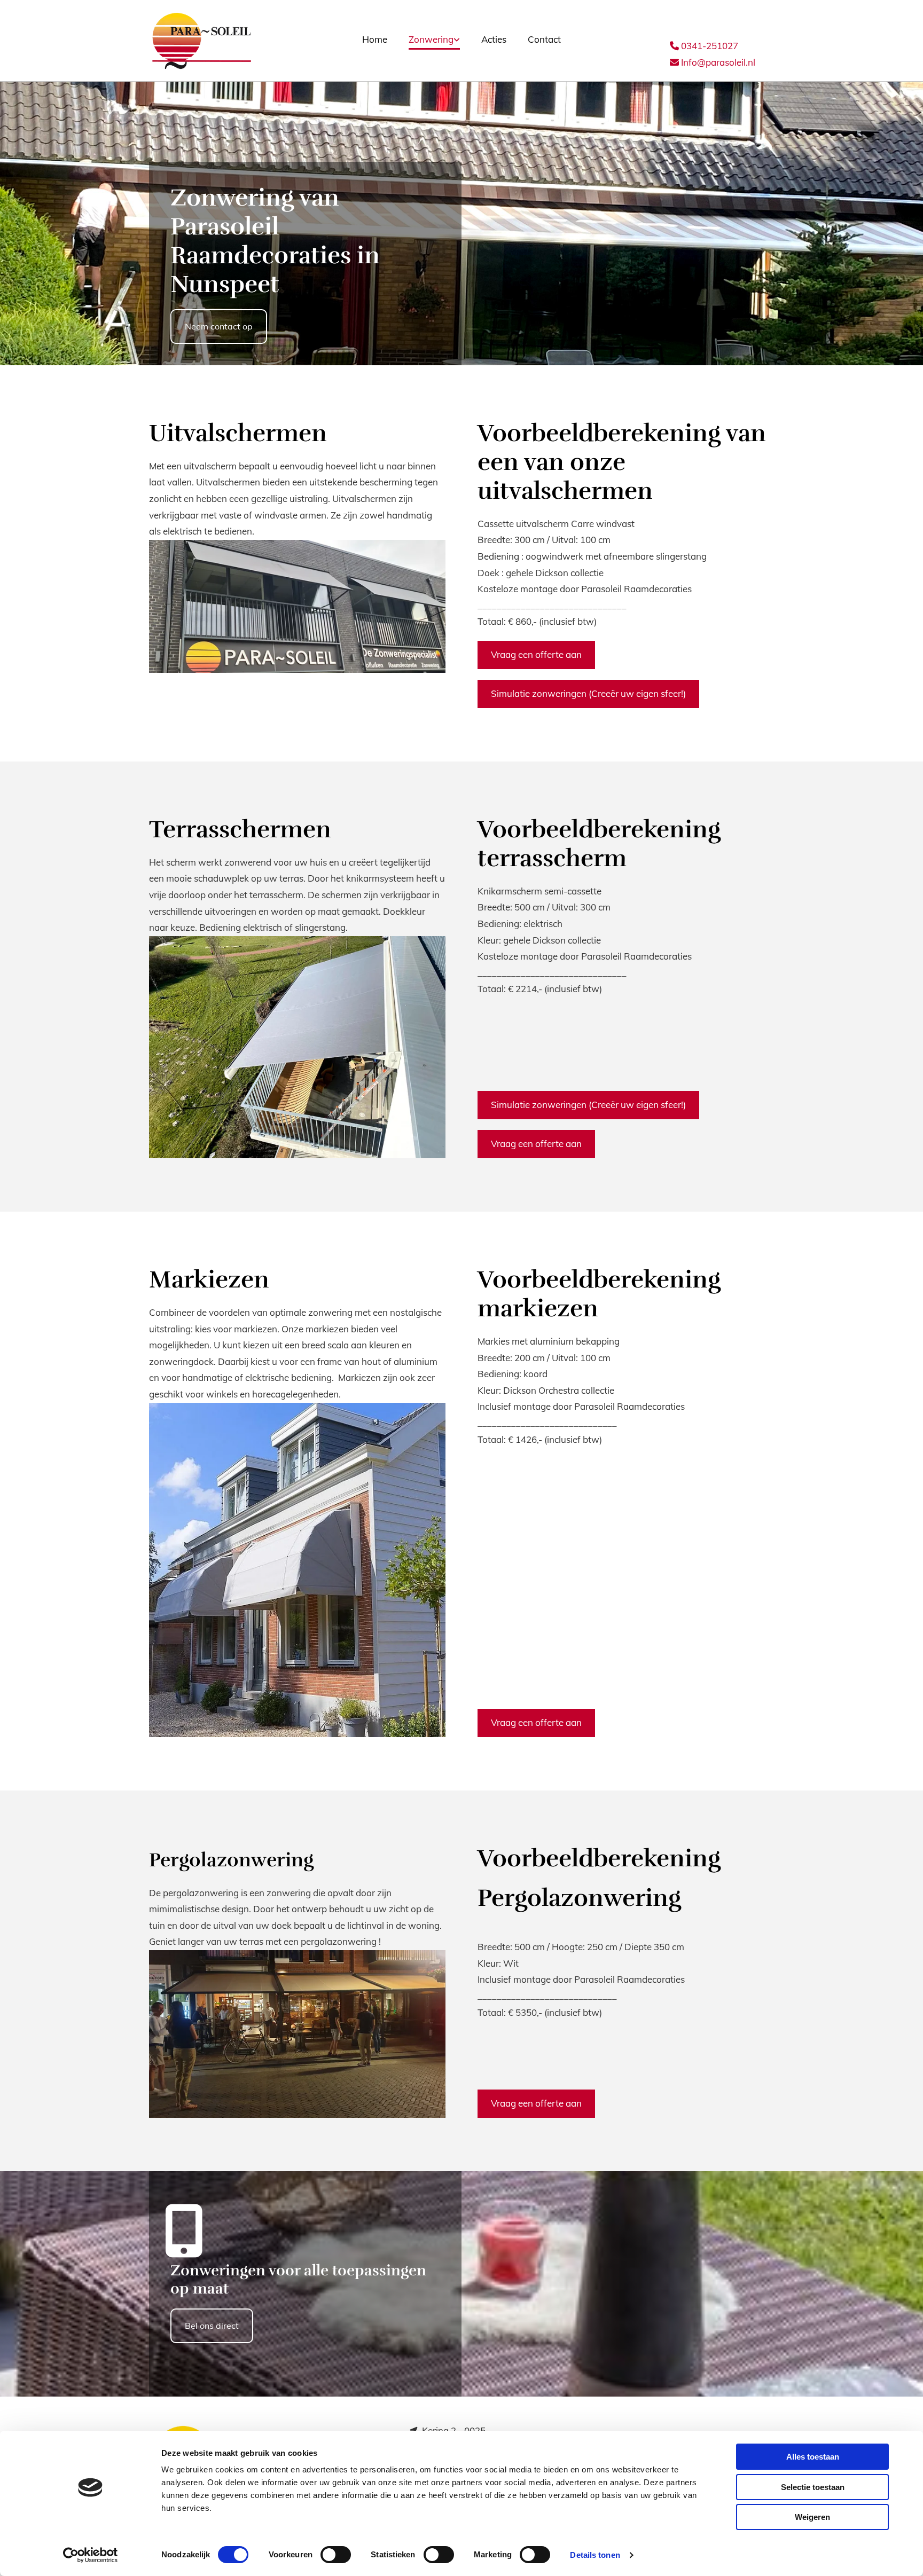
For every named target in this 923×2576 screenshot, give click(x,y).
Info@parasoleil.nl (713, 62)
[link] (434, 41)
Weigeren (812, 2517)
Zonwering (431, 39)
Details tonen (595, 2555)
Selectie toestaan (813, 2487)
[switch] (336, 2555)
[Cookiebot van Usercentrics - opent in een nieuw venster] (91, 2555)
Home (375, 39)
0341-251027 (704, 46)
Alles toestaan (813, 2457)
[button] (219, 327)
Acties (494, 39)
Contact (544, 39)
